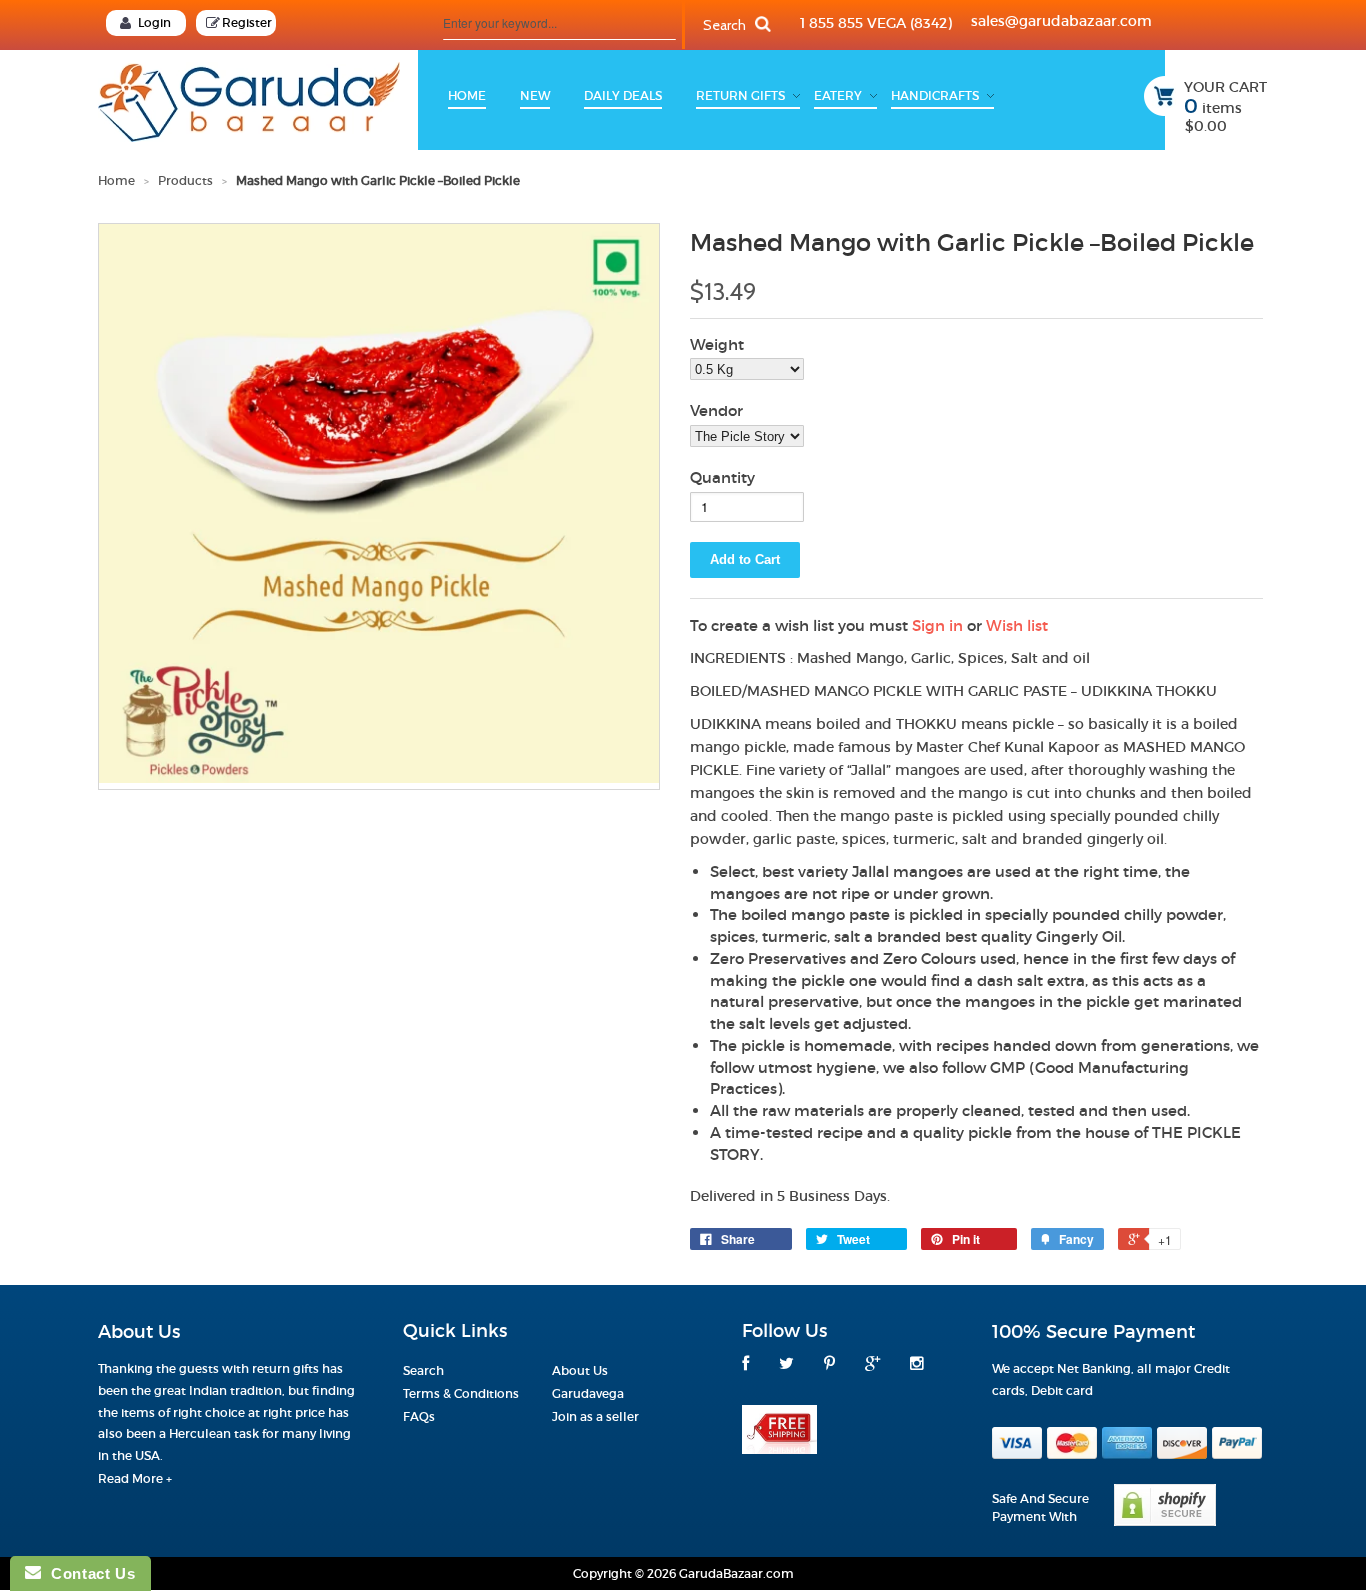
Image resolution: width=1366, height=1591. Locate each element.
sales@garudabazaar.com (1061, 21)
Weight (717, 344)
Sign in (937, 625)
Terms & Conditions (461, 1393)
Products (185, 180)
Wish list (1017, 625)
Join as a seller (595, 1416)
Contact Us (88, 1573)
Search (423, 1370)
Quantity (722, 477)
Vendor (716, 410)
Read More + (135, 1478)
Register (247, 22)
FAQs (419, 1416)
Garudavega (588, 1393)
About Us (580, 1370)
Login (154, 22)
